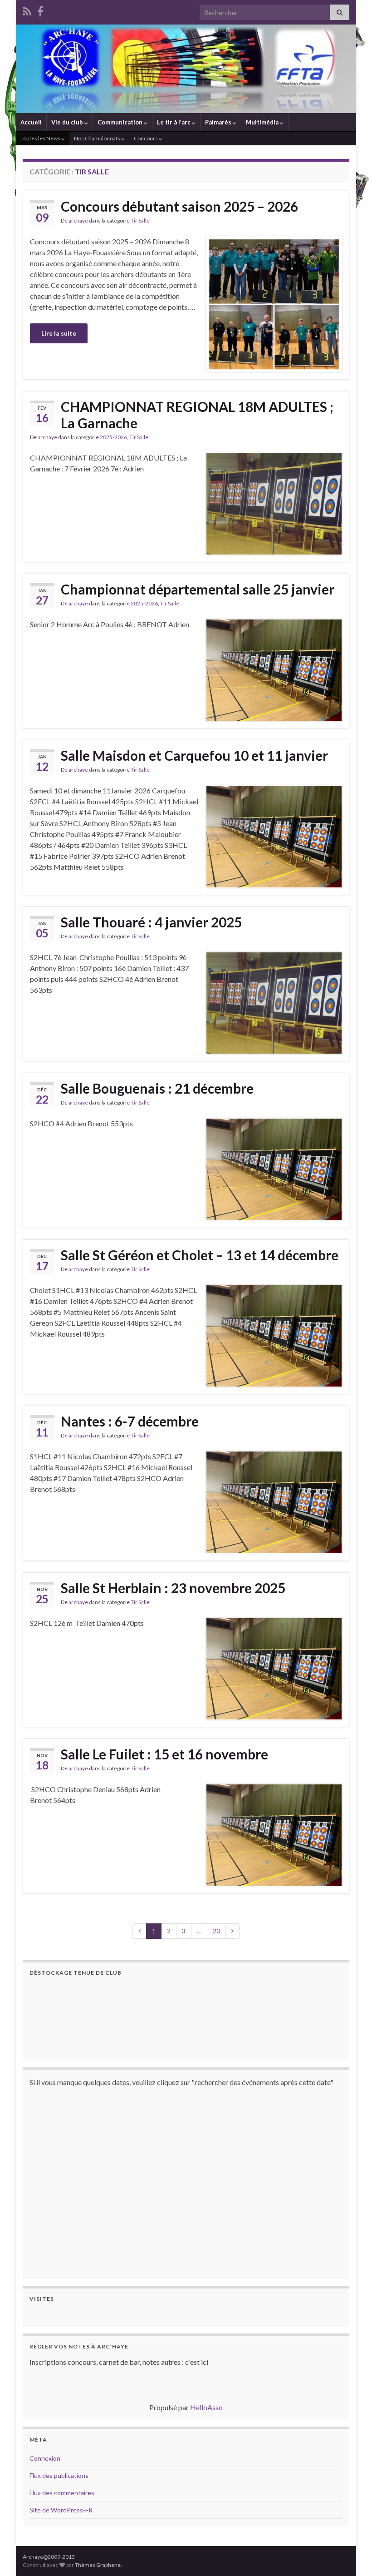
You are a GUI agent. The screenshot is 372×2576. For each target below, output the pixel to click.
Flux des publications (59, 2475)
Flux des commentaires (62, 2493)
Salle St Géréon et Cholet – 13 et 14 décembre (200, 1255)
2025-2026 (113, 437)
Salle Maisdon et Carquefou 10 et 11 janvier (194, 755)
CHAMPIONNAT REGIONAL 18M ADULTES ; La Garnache (197, 415)
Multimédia (263, 122)
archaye (78, 220)
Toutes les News (41, 138)
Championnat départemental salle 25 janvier (198, 589)
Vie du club (68, 122)
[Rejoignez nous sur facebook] (40, 10)
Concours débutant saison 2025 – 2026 (179, 206)
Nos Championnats (98, 138)
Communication (121, 122)
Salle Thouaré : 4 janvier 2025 (151, 922)
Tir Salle (140, 220)
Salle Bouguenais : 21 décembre (157, 1088)
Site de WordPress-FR (61, 2510)
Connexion (45, 2458)
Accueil (31, 122)
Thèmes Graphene (98, 2565)
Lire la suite (59, 333)
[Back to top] (352, 2556)
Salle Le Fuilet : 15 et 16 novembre (164, 1754)
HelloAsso (206, 2407)
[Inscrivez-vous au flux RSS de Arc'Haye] (27, 10)
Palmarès (219, 122)
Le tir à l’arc (174, 122)
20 (216, 1931)
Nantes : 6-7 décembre (130, 1421)
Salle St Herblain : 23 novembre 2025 (173, 1588)
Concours (146, 138)
